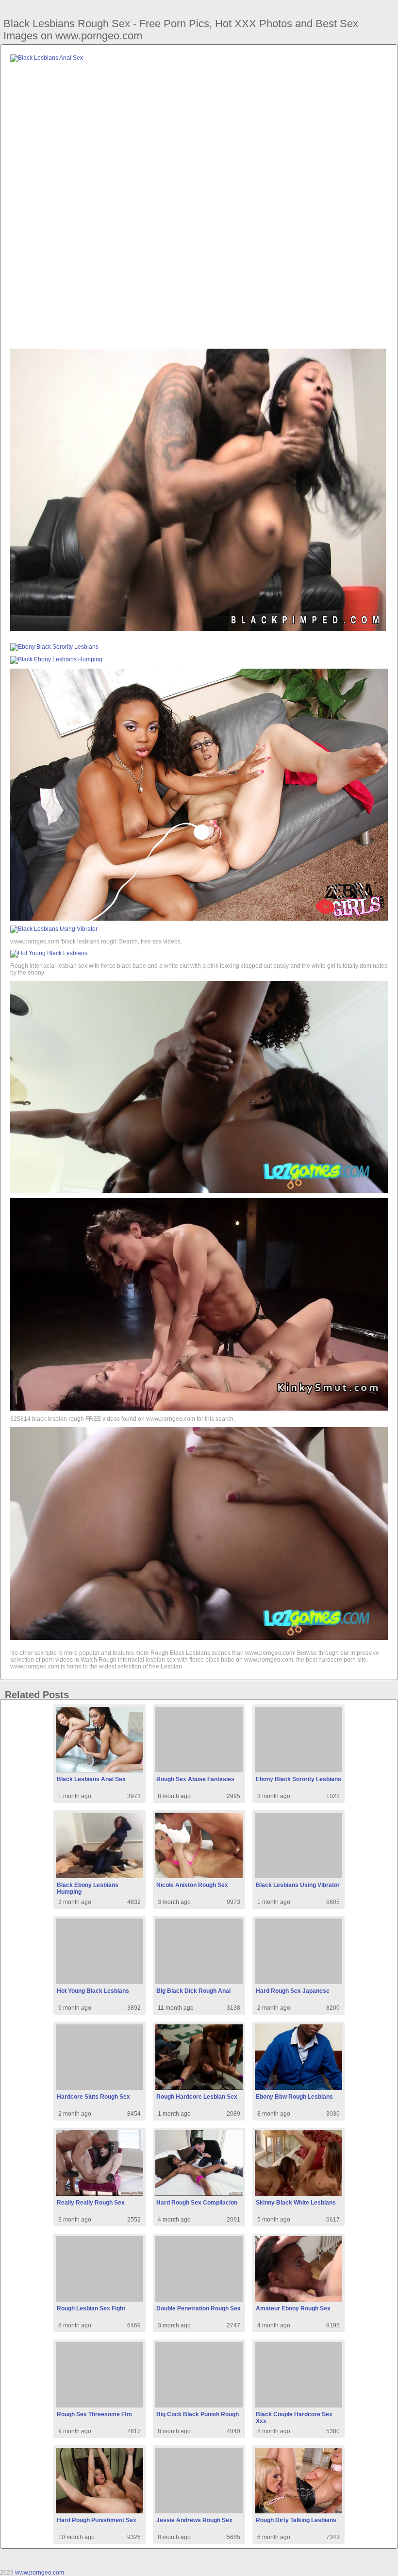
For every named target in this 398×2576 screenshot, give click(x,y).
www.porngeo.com (40, 2573)
